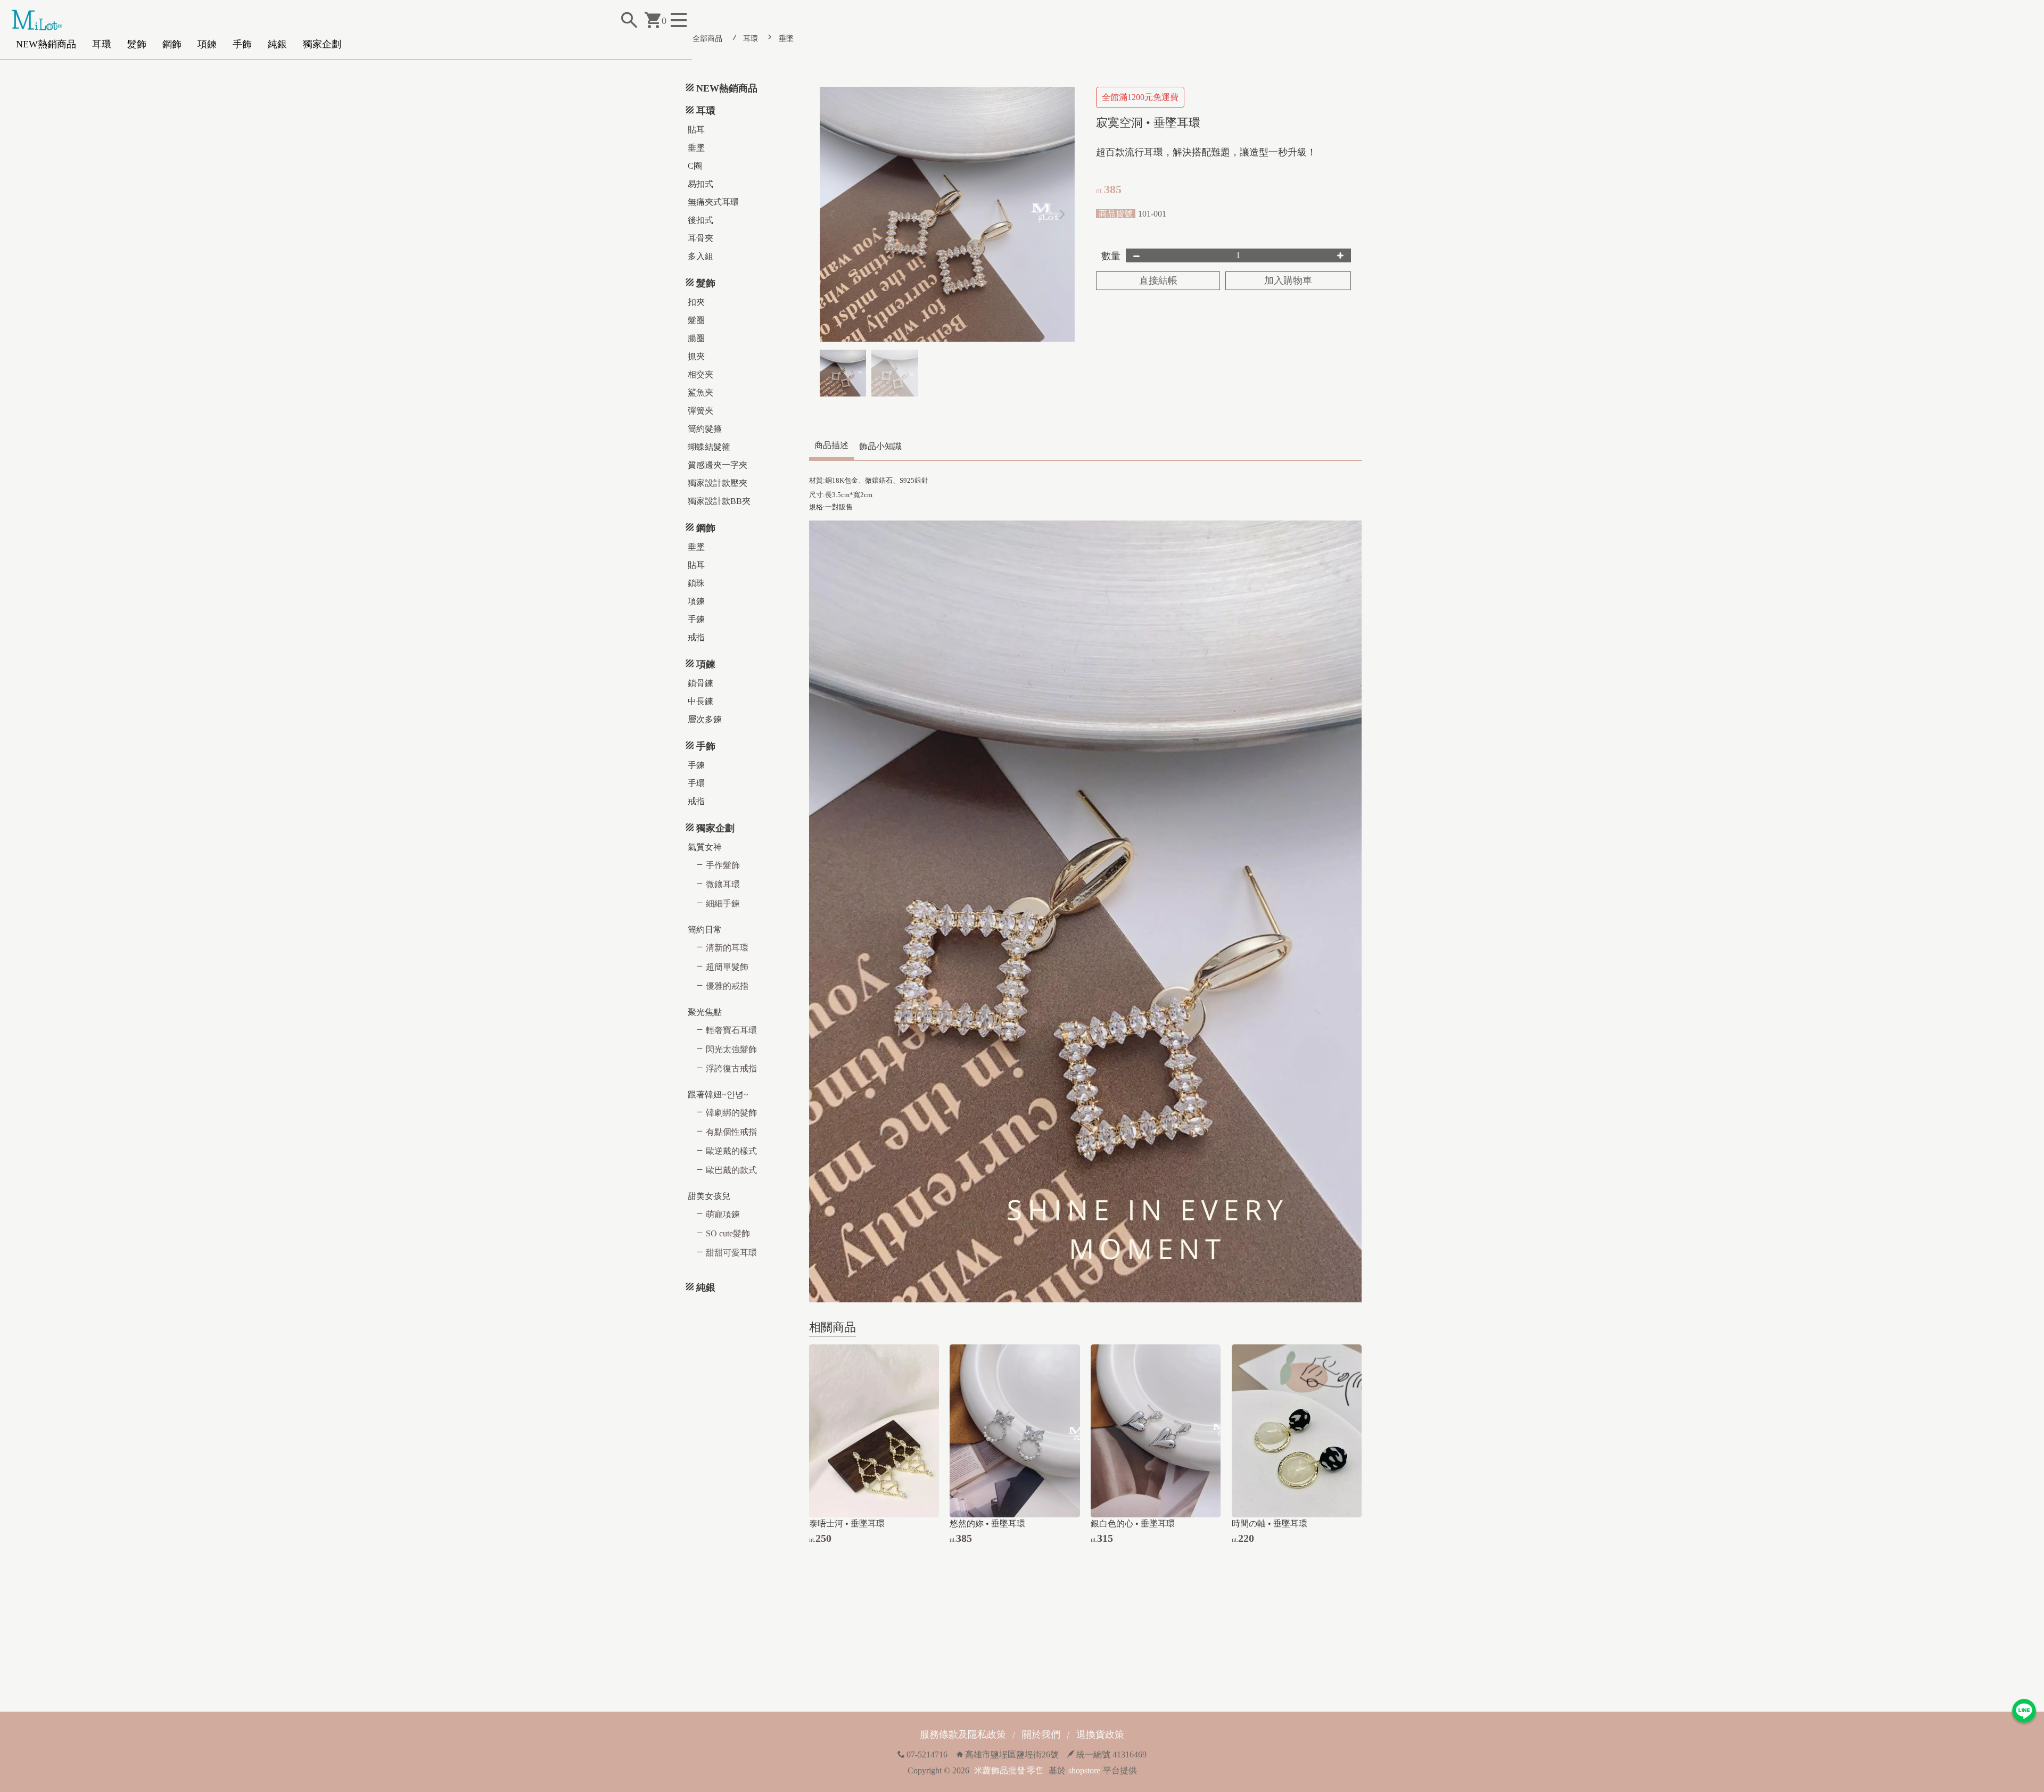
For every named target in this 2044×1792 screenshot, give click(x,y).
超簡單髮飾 (727, 967)
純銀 (277, 44)
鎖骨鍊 (700, 683)
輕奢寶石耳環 (731, 1030)
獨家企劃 (322, 44)
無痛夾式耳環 (713, 202)
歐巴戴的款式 (731, 1170)
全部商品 (707, 39)
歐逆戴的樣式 (731, 1151)
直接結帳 (1158, 280)
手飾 (242, 44)
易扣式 (700, 184)
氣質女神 (705, 847)
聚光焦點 (705, 1012)
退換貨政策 (1100, 1735)
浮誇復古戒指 (731, 1068)
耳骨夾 (700, 238)
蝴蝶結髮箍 (709, 447)
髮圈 (696, 320)
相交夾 (700, 374)
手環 (696, 783)
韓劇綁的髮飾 (731, 1113)
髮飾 (137, 44)
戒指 (696, 637)
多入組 (700, 256)
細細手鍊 (723, 903)
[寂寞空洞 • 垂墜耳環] (947, 214)
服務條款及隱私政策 (963, 1735)
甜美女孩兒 (709, 1196)
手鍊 (696, 619)
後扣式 (700, 220)
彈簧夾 (700, 411)
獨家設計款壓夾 (718, 483)
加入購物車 (1288, 280)
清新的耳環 (727, 948)
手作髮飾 (723, 865)
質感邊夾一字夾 (718, 465)
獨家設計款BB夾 (719, 501)
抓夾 (696, 356)
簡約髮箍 (705, 429)
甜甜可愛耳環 (731, 1253)
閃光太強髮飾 (731, 1049)
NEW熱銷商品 (46, 44)
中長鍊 (700, 701)
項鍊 (207, 44)
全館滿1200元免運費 (1140, 97)
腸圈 (696, 338)
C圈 (695, 166)
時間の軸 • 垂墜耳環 (1270, 1523)
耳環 (102, 44)
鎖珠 (696, 583)
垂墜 (786, 39)
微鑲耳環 (723, 884)
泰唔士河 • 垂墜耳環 (847, 1523)
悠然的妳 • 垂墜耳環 (987, 1523)
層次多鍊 (705, 719)
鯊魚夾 (700, 393)
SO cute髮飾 (728, 1233)
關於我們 (1041, 1735)
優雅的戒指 (727, 986)
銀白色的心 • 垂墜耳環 (1133, 1523)
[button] (1062, 214)
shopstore (1084, 1770)
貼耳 (696, 130)
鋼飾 (172, 44)
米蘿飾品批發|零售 (1009, 1770)
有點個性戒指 (731, 1132)
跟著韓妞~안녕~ (718, 1095)
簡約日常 (705, 930)
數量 (1111, 256)
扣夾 (696, 302)
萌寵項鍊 (723, 1214)
